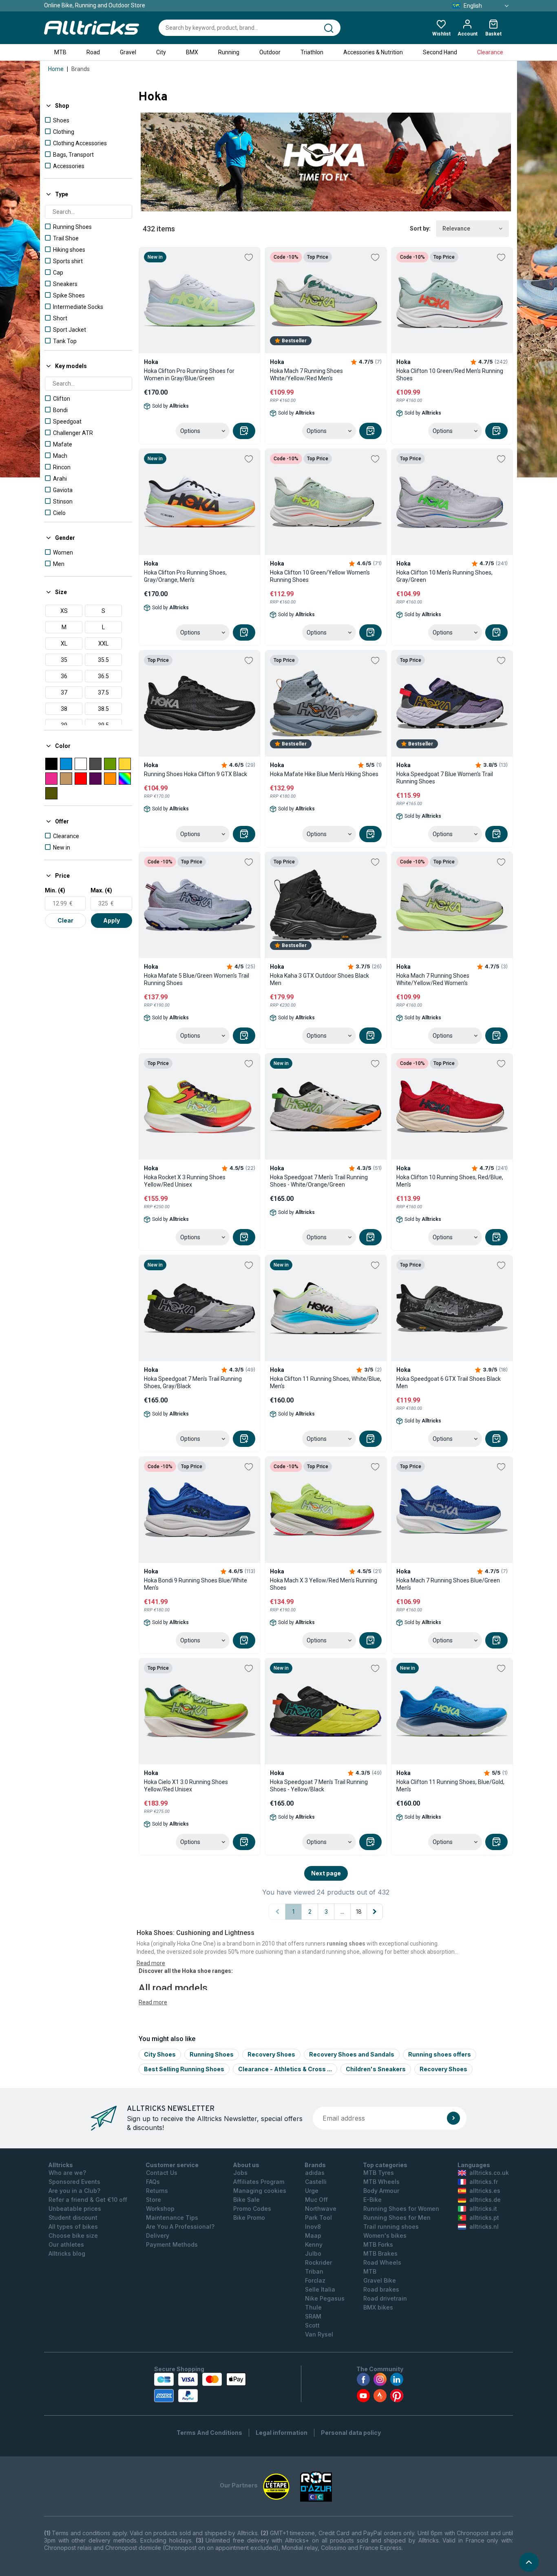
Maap (313, 2235)
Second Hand (440, 52)
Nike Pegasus (325, 2298)
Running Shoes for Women (401, 2209)
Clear (65, 920)
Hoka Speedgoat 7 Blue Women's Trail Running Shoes (445, 778)
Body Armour (381, 2191)
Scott (312, 2325)
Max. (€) (101, 890)
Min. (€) (55, 890)
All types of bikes (73, 2227)
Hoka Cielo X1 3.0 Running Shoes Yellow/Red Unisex (186, 1786)
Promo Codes (252, 2209)
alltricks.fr (484, 2182)
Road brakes (381, 2289)
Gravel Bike (380, 2280)
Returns (157, 2191)
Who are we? (67, 2173)
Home (56, 69)
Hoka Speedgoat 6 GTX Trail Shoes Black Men (449, 1382)
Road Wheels (382, 2262)
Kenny (314, 2244)
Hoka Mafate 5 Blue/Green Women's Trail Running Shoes (197, 979)
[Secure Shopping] (200, 2387)
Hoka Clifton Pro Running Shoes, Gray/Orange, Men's (185, 576)
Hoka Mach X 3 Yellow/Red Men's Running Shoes (324, 1584)
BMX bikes (378, 2307)
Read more (153, 2002)
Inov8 (313, 2227)
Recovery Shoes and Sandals (352, 2054)
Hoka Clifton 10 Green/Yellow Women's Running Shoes (320, 576)
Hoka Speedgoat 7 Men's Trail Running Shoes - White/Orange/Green (319, 1181)
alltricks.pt (484, 2218)
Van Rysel (319, 2334)
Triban (314, 2271)
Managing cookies (260, 2191)
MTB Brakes (380, 2253)
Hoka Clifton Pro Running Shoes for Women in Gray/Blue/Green (189, 375)
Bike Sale (246, 2200)
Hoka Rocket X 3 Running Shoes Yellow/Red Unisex (185, 1181)
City (161, 52)
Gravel (128, 52)
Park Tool (318, 2218)
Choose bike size (73, 2235)
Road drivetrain (385, 2298)
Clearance (490, 52)
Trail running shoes (391, 2227)
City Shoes (160, 2054)
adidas (315, 2173)
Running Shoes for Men (397, 2218)
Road (93, 52)
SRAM (313, 2316)
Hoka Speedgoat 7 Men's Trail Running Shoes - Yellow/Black (319, 1786)
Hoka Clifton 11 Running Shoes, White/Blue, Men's (326, 1382)
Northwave (321, 2209)
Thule (313, 2307)
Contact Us (162, 2173)
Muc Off (316, 2200)
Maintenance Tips (172, 2218)
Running (229, 52)
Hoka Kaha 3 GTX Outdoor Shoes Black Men (319, 979)
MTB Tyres (379, 2173)
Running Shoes (212, 2054)
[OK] (453, 2118)
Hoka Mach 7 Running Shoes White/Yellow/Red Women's (433, 979)
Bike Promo (249, 2218)
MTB (60, 52)
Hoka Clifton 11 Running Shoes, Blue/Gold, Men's (450, 1786)
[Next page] (375, 1912)
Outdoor (270, 52)
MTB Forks (378, 2244)
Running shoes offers (440, 2054)
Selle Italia (320, 2289)
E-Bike (372, 2200)
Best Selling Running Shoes (184, 2069)
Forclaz (315, 2280)
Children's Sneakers (376, 2069)
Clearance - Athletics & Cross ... (285, 2069)
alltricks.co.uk (489, 2173)
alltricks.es (485, 2191)
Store (154, 2200)
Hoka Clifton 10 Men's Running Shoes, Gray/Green (444, 576)
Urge (312, 2191)
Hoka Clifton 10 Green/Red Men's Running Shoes (450, 375)
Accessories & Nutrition (373, 52)
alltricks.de (485, 2200)
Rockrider (318, 2262)
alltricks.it (483, 2209)
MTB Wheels (381, 2182)
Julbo (313, 2253)
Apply (112, 920)
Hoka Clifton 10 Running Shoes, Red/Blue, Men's (450, 1181)
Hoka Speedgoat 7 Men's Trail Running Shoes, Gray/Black (193, 1382)
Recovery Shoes (271, 2054)
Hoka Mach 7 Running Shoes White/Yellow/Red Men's (306, 375)
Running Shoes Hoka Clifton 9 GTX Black (196, 774)
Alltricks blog (67, 2253)
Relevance (456, 229)
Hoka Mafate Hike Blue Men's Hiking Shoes (324, 774)
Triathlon (312, 52)
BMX (192, 52)
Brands (81, 69)
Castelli (316, 2182)
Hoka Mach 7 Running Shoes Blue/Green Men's (448, 1584)
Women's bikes (385, 2235)
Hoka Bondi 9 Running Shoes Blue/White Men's (196, 1584)
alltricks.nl (484, 2227)
